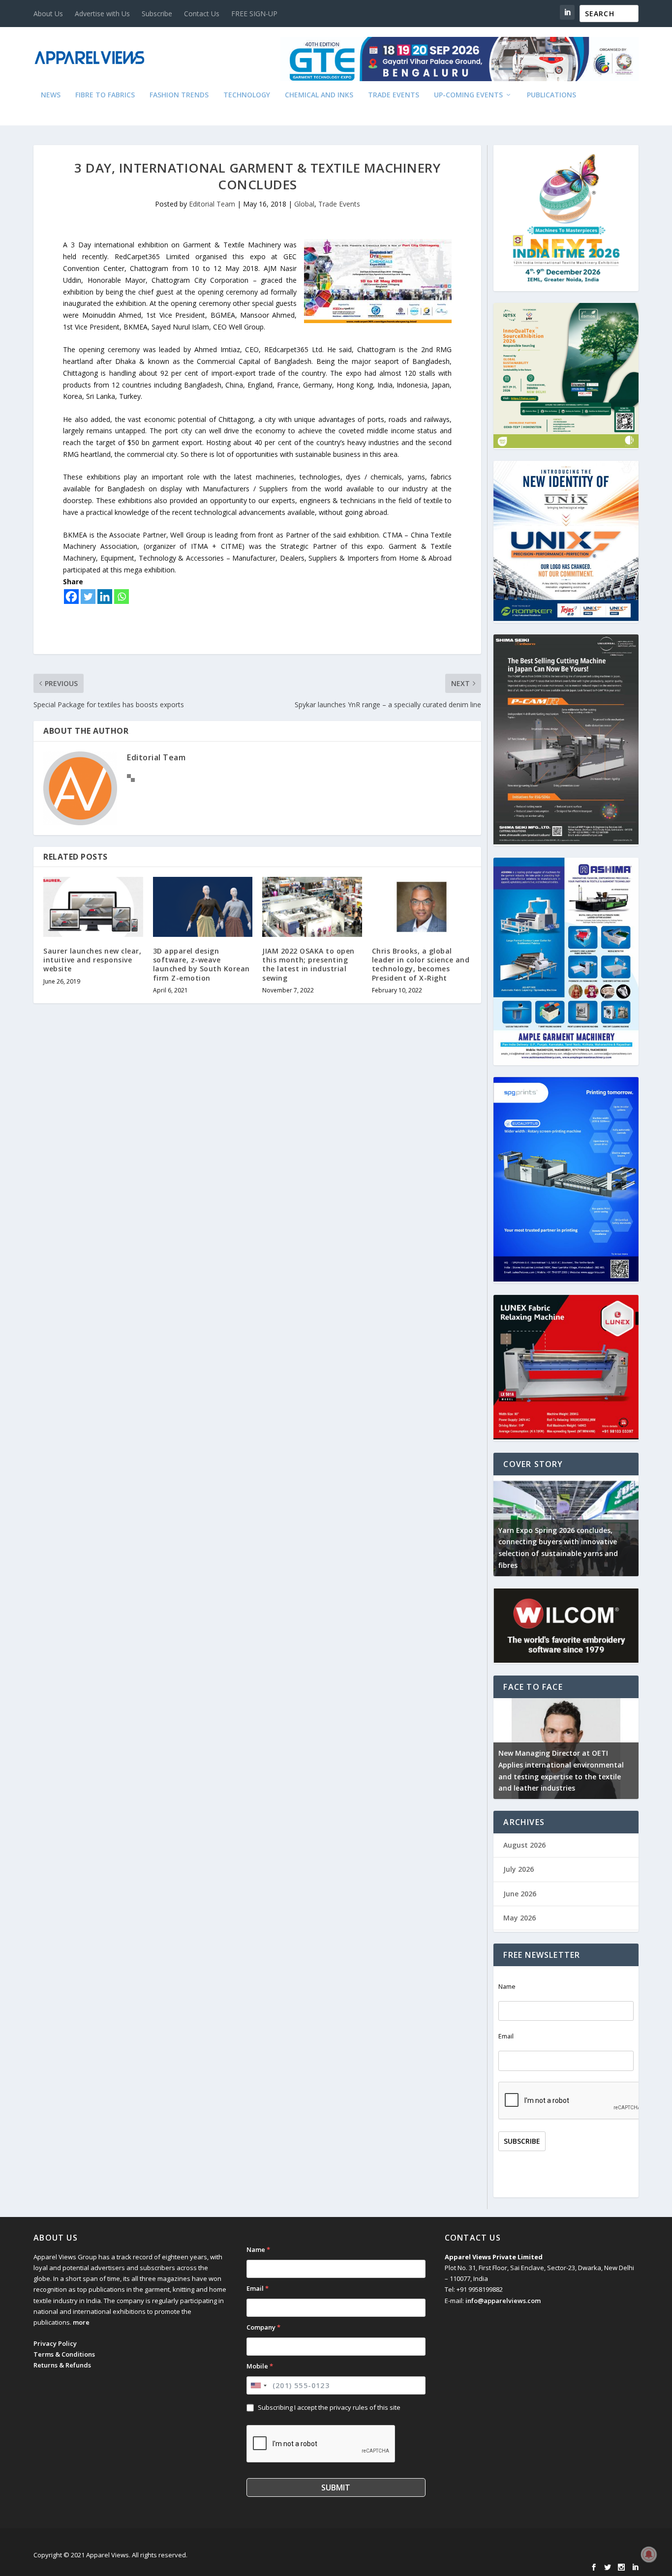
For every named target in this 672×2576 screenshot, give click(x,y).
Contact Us (202, 14)
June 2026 (520, 1894)
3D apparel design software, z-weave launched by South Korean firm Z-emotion (201, 964)
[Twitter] (88, 597)
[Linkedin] (105, 597)
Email (506, 2036)
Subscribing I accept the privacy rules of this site (329, 2407)
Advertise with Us (102, 14)
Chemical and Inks (319, 95)
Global (304, 204)
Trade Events (394, 95)
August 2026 (524, 1845)
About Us (48, 14)
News (51, 95)
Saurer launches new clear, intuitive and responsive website (92, 960)
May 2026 (519, 1918)
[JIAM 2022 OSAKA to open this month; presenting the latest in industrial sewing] (312, 907)
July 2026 (519, 1869)
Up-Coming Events (468, 95)
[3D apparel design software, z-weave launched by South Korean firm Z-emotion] (203, 907)
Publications (551, 95)
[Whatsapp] (122, 597)
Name (507, 1987)
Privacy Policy (55, 2343)
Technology (247, 95)
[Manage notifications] (649, 2554)
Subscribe (157, 14)
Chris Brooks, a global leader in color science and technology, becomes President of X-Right (421, 964)
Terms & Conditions (64, 2354)
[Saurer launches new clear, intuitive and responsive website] (93, 907)
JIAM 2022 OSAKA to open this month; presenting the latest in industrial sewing (308, 964)
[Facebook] (71, 597)
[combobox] (258, 2385)
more (81, 2322)
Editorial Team (212, 204)
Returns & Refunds (62, 2365)
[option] (566, 1526)
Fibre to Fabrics (105, 95)
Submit (336, 2487)
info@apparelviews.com (503, 2301)
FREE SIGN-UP (254, 14)
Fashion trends (179, 95)
